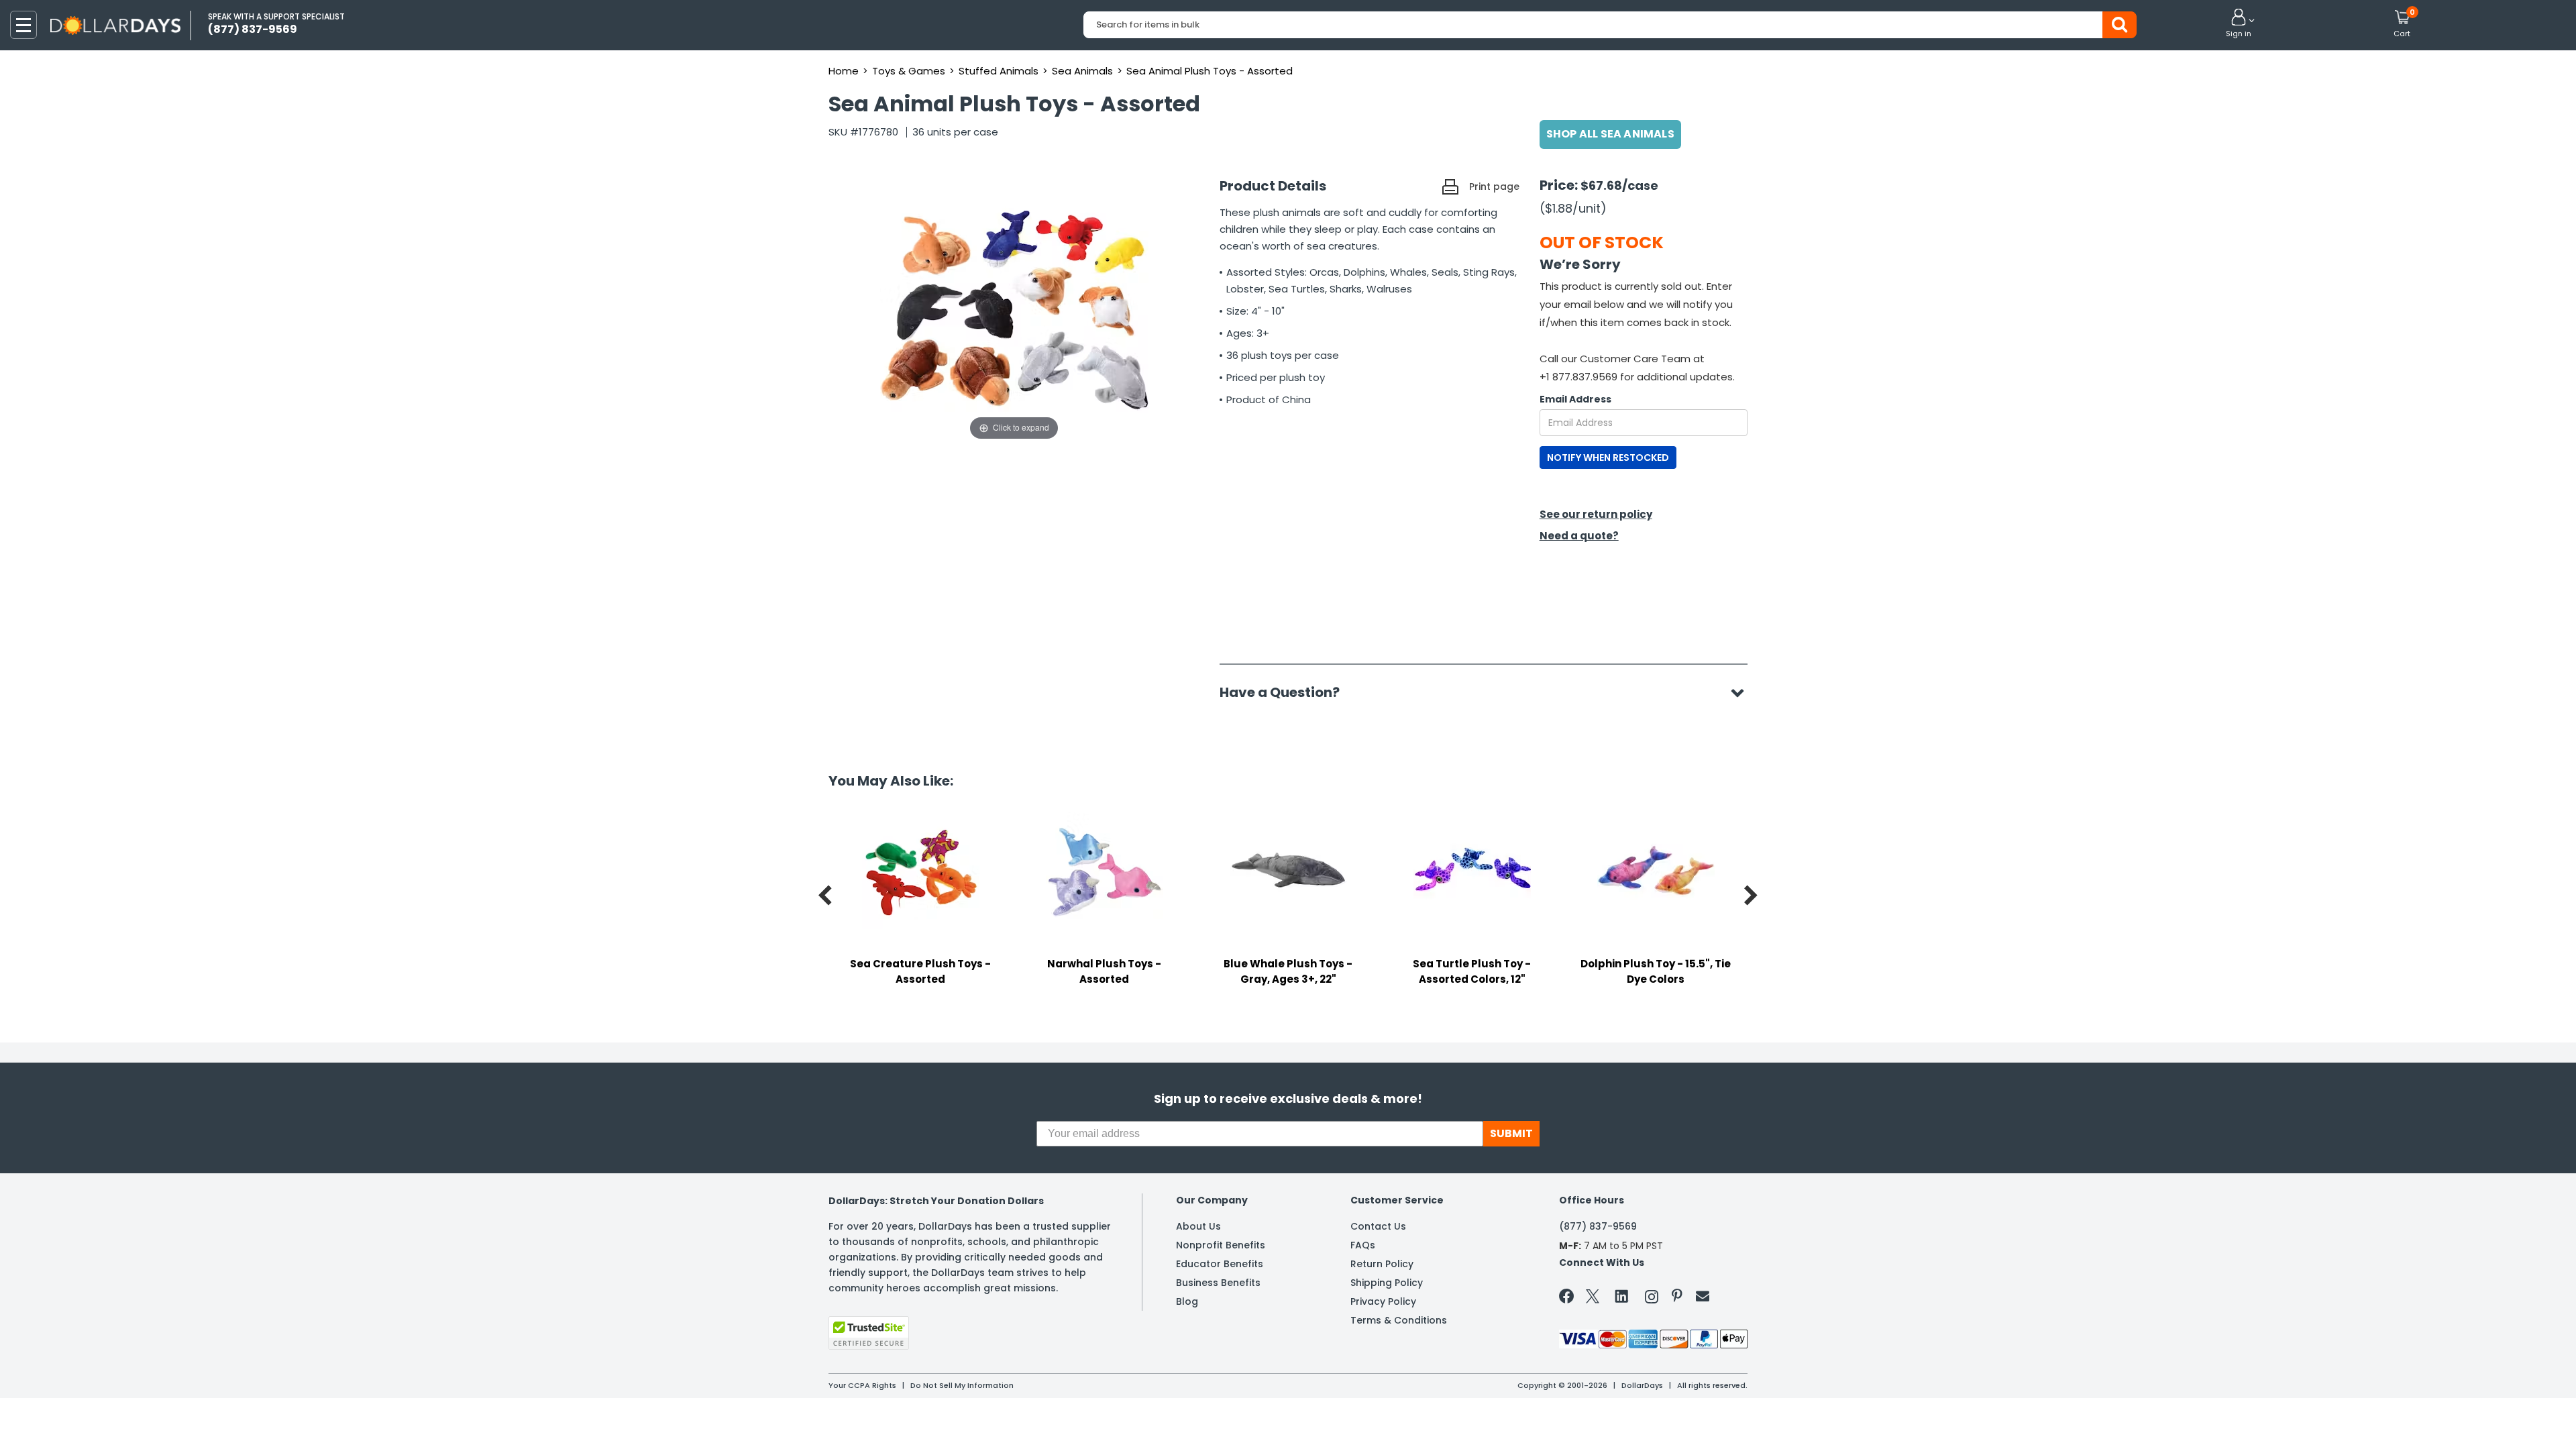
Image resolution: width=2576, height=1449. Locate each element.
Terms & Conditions (1399, 1320)
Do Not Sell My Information (962, 1385)
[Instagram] (1652, 1299)
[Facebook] (1569, 1299)
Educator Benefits (1220, 1264)
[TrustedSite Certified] (869, 1333)
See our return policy (1596, 514)
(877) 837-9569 (1598, 1226)
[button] (2239, 24)
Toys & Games (909, 71)
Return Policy (1382, 1264)
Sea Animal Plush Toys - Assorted (1210, 71)
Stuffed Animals (999, 71)
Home (844, 71)
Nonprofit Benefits (1221, 1245)
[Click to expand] (1014, 309)
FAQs (1363, 1245)
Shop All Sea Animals (1610, 134)
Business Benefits (1218, 1283)
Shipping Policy (1387, 1283)
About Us (1198, 1226)
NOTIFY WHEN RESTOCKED (1608, 458)
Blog (1187, 1301)
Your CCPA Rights (862, 1385)
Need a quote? (1579, 536)
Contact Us (1378, 1226)
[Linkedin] (1622, 1295)
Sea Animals (1082, 71)
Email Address (1575, 399)
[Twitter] (1593, 1299)
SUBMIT (1511, 1133)
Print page (1494, 186)
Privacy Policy (1383, 1301)
